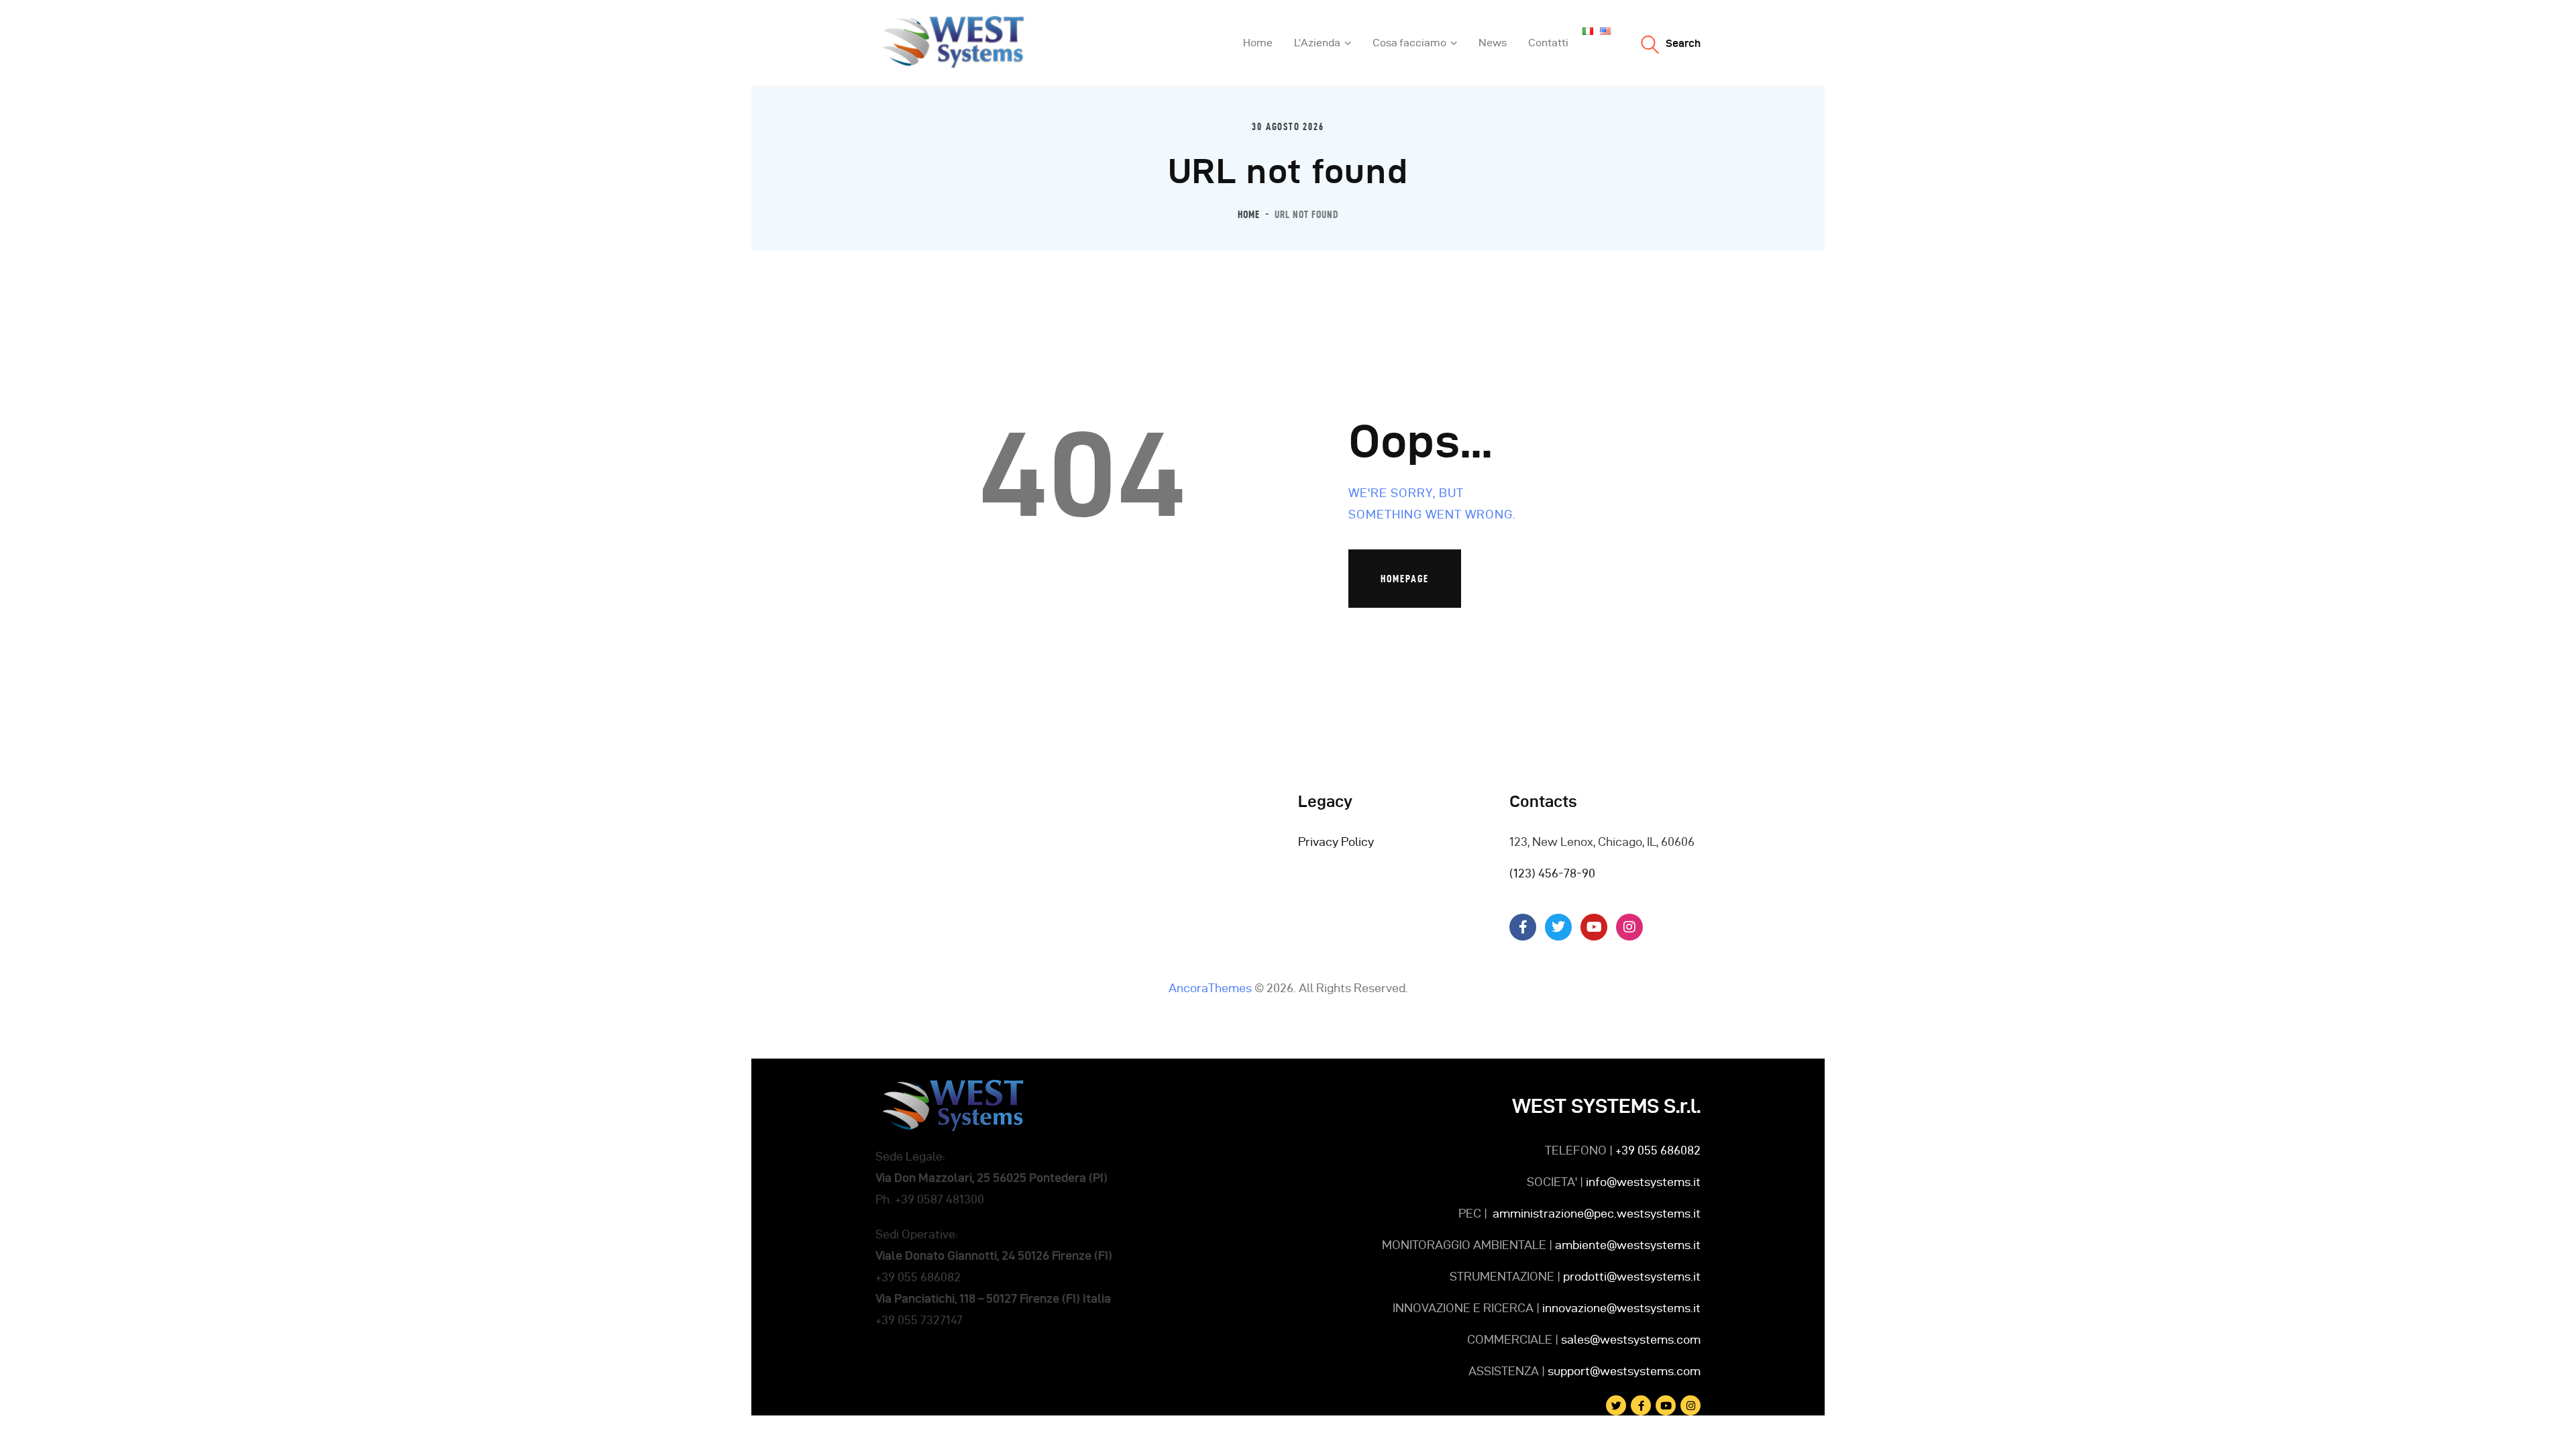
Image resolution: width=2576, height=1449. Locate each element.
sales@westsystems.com (1631, 1339)
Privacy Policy (1336, 842)
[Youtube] (1594, 927)
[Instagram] (1629, 927)
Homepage (1405, 579)
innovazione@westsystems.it (1621, 1308)
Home (1249, 214)
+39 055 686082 (1658, 1150)
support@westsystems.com (1623, 1371)
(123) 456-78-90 (1552, 873)
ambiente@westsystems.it (1628, 1245)
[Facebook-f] (1523, 927)
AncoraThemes (1210, 988)
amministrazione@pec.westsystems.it (1597, 1213)
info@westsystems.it (1643, 1182)
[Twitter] (1558, 927)
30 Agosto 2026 (1288, 127)
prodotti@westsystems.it (1630, 1276)
